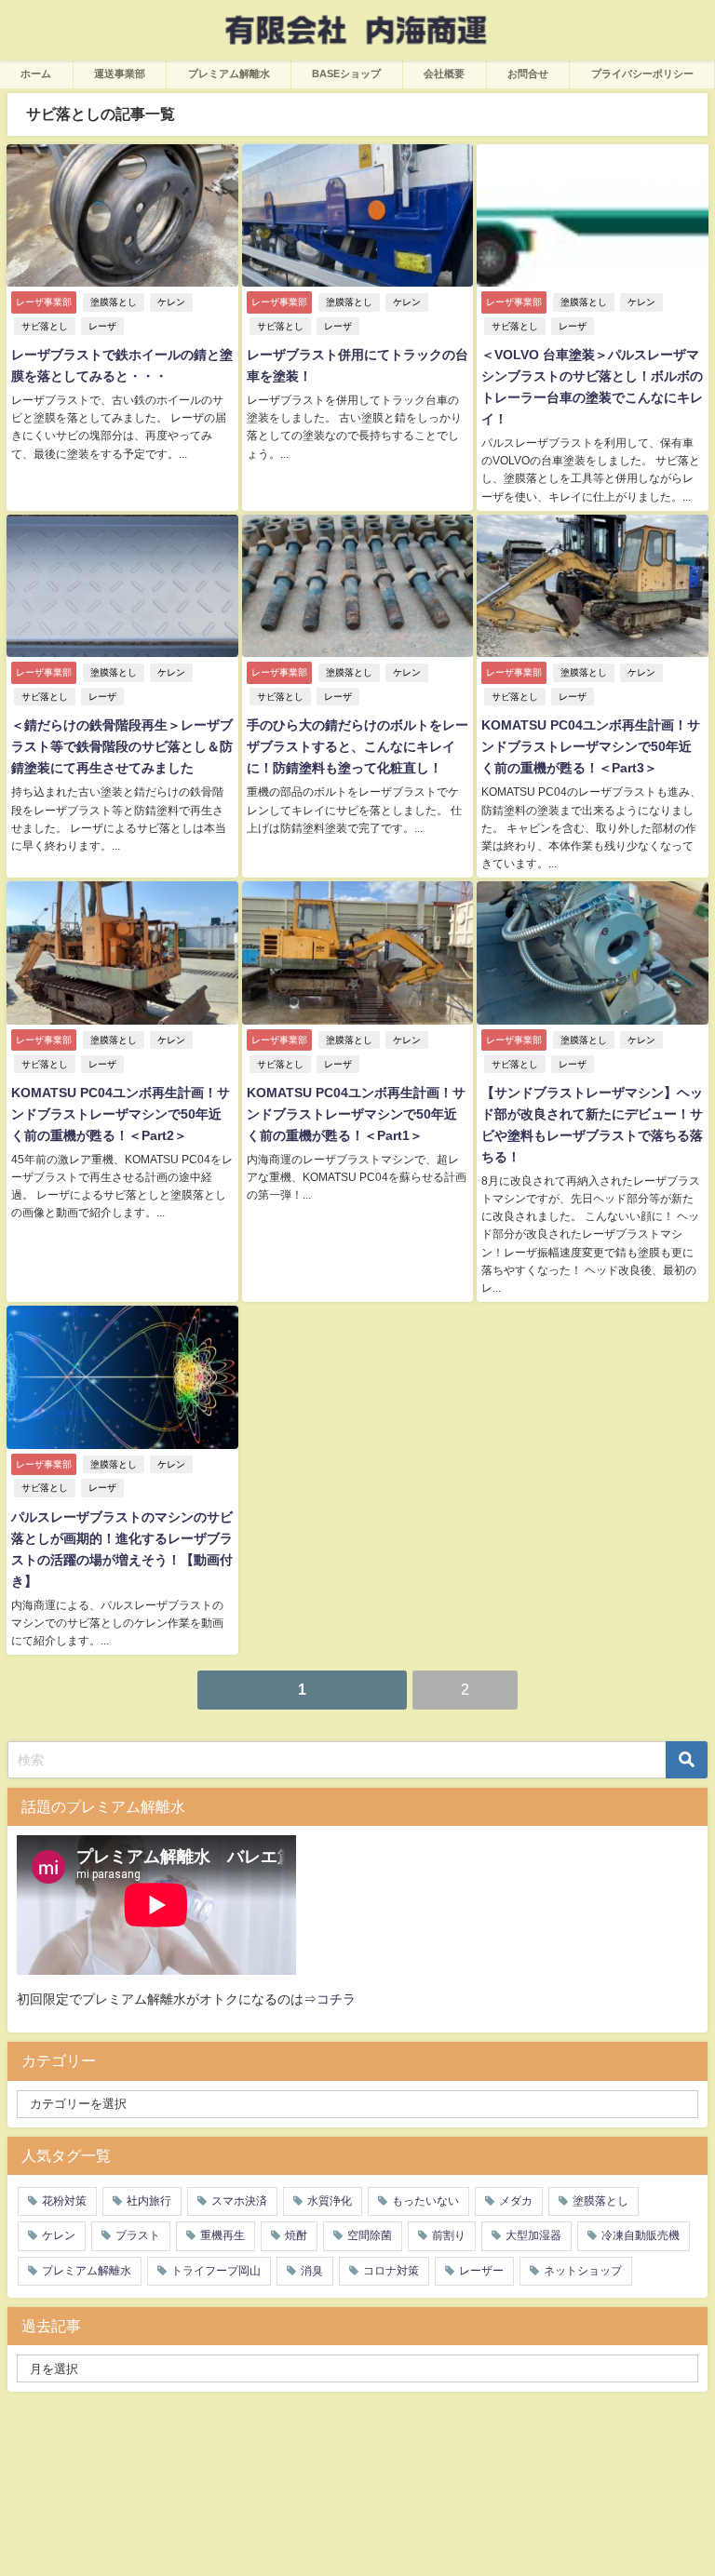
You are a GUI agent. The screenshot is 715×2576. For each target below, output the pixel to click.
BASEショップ (346, 74)
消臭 (312, 2271)
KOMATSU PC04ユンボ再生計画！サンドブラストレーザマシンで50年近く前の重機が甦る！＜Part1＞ (356, 1114)
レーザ (102, 326)
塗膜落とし (114, 302)
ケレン (171, 302)
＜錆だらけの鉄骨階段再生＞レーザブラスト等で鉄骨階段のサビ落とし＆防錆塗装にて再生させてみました (122, 746)
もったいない (425, 2201)
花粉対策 (64, 2201)
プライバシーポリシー (642, 74)
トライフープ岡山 (216, 2271)
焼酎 (296, 2235)
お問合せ (528, 74)
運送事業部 (120, 74)
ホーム (36, 74)
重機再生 (223, 2235)
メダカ (516, 2201)
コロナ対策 (391, 2271)
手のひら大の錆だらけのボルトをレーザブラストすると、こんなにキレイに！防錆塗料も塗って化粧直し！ (357, 746)
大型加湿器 (533, 2235)
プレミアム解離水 (229, 74)
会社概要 (444, 74)
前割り (449, 2235)
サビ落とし (45, 326)
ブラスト (138, 2235)
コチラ (336, 1999)
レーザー (481, 2271)
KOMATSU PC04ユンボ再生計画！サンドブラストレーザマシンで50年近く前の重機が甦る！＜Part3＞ (591, 746)
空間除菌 (370, 2235)
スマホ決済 (239, 2201)
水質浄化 (330, 2201)
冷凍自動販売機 (641, 2235)
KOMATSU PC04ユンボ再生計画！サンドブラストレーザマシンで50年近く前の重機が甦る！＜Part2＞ (121, 1114)
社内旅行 (149, 2201)
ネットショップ (583, 2271)
